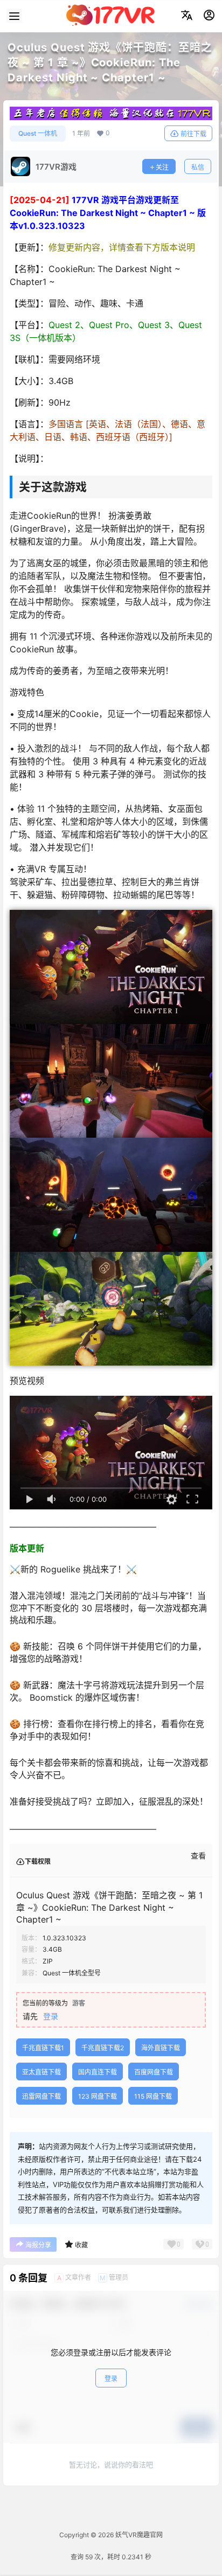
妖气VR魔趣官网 (138, 2535)
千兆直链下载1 (43, 2048)
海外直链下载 (161, 2048)
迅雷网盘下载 (41, 2096)
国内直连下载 (98, 2072)
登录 (51, 2016)
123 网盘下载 (98, 2096)
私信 (198, 167)
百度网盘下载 (154, 2072)
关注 (162, 167)
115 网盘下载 (153, 2096)
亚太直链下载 (41, 2072)
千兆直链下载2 (103, 2048)
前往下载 (193, 134)
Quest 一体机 (38, 133)
